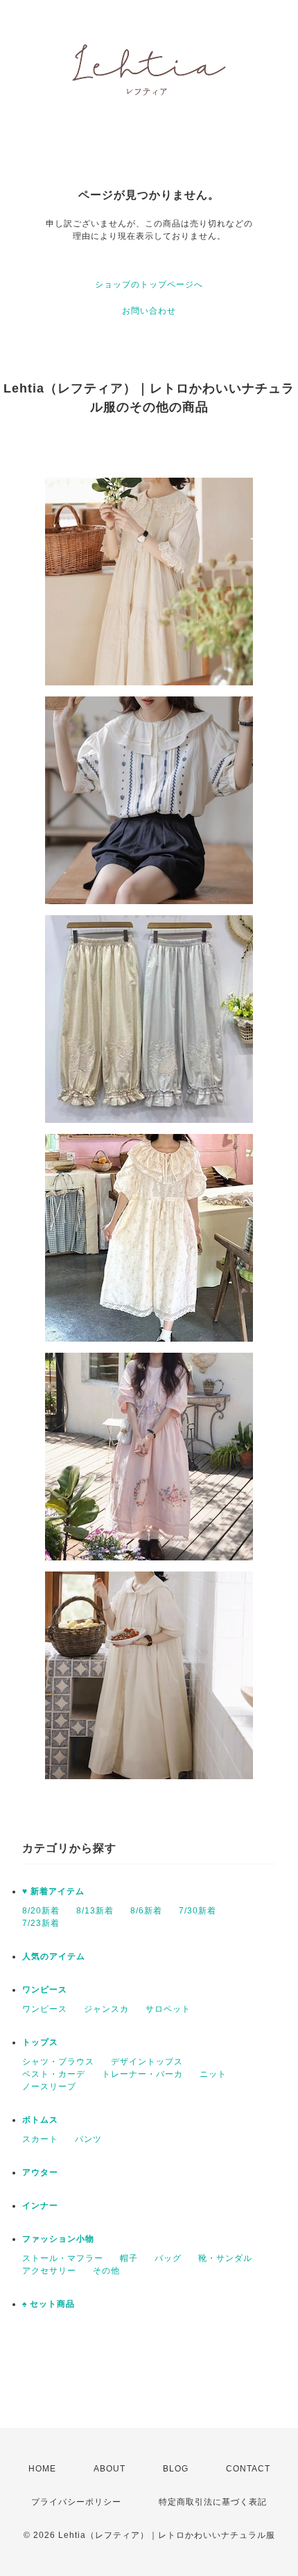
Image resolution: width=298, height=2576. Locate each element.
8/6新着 (146, 1911)
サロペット (168, 2009)
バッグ (168, 2258)
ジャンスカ (106, 2009)
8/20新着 (41, 1911)
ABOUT (109, 2469)
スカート (40, 2139)
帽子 (129, 2258)
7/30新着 (198, 1911)
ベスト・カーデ (54, 2074)
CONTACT (248, 2469)
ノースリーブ (49, 2087)
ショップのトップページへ (149, 285)
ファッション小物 (58, 2239)
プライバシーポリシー (76, 2502)
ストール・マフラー (63, 2258)
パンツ (88, 2139)
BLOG (176, 2469)
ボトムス (40, 2120)
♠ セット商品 (49, 2304)
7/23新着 (41, 1923)
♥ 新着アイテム (53, 1891)
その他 (106, 2271)
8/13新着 (95, 1911)
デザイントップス (147, 2062)
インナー (40, 2206)
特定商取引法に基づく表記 (213, 2502)
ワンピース (45, 1990)
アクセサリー (49, 2271)
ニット (213, 2074)
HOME (42, 2469)
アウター (40, 2172)
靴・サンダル (225, 2258)
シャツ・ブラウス (58, 2062)
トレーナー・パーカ (142, 2074)
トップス (40, 2042)
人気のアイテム (54, 1956)
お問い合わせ (149, 311)
